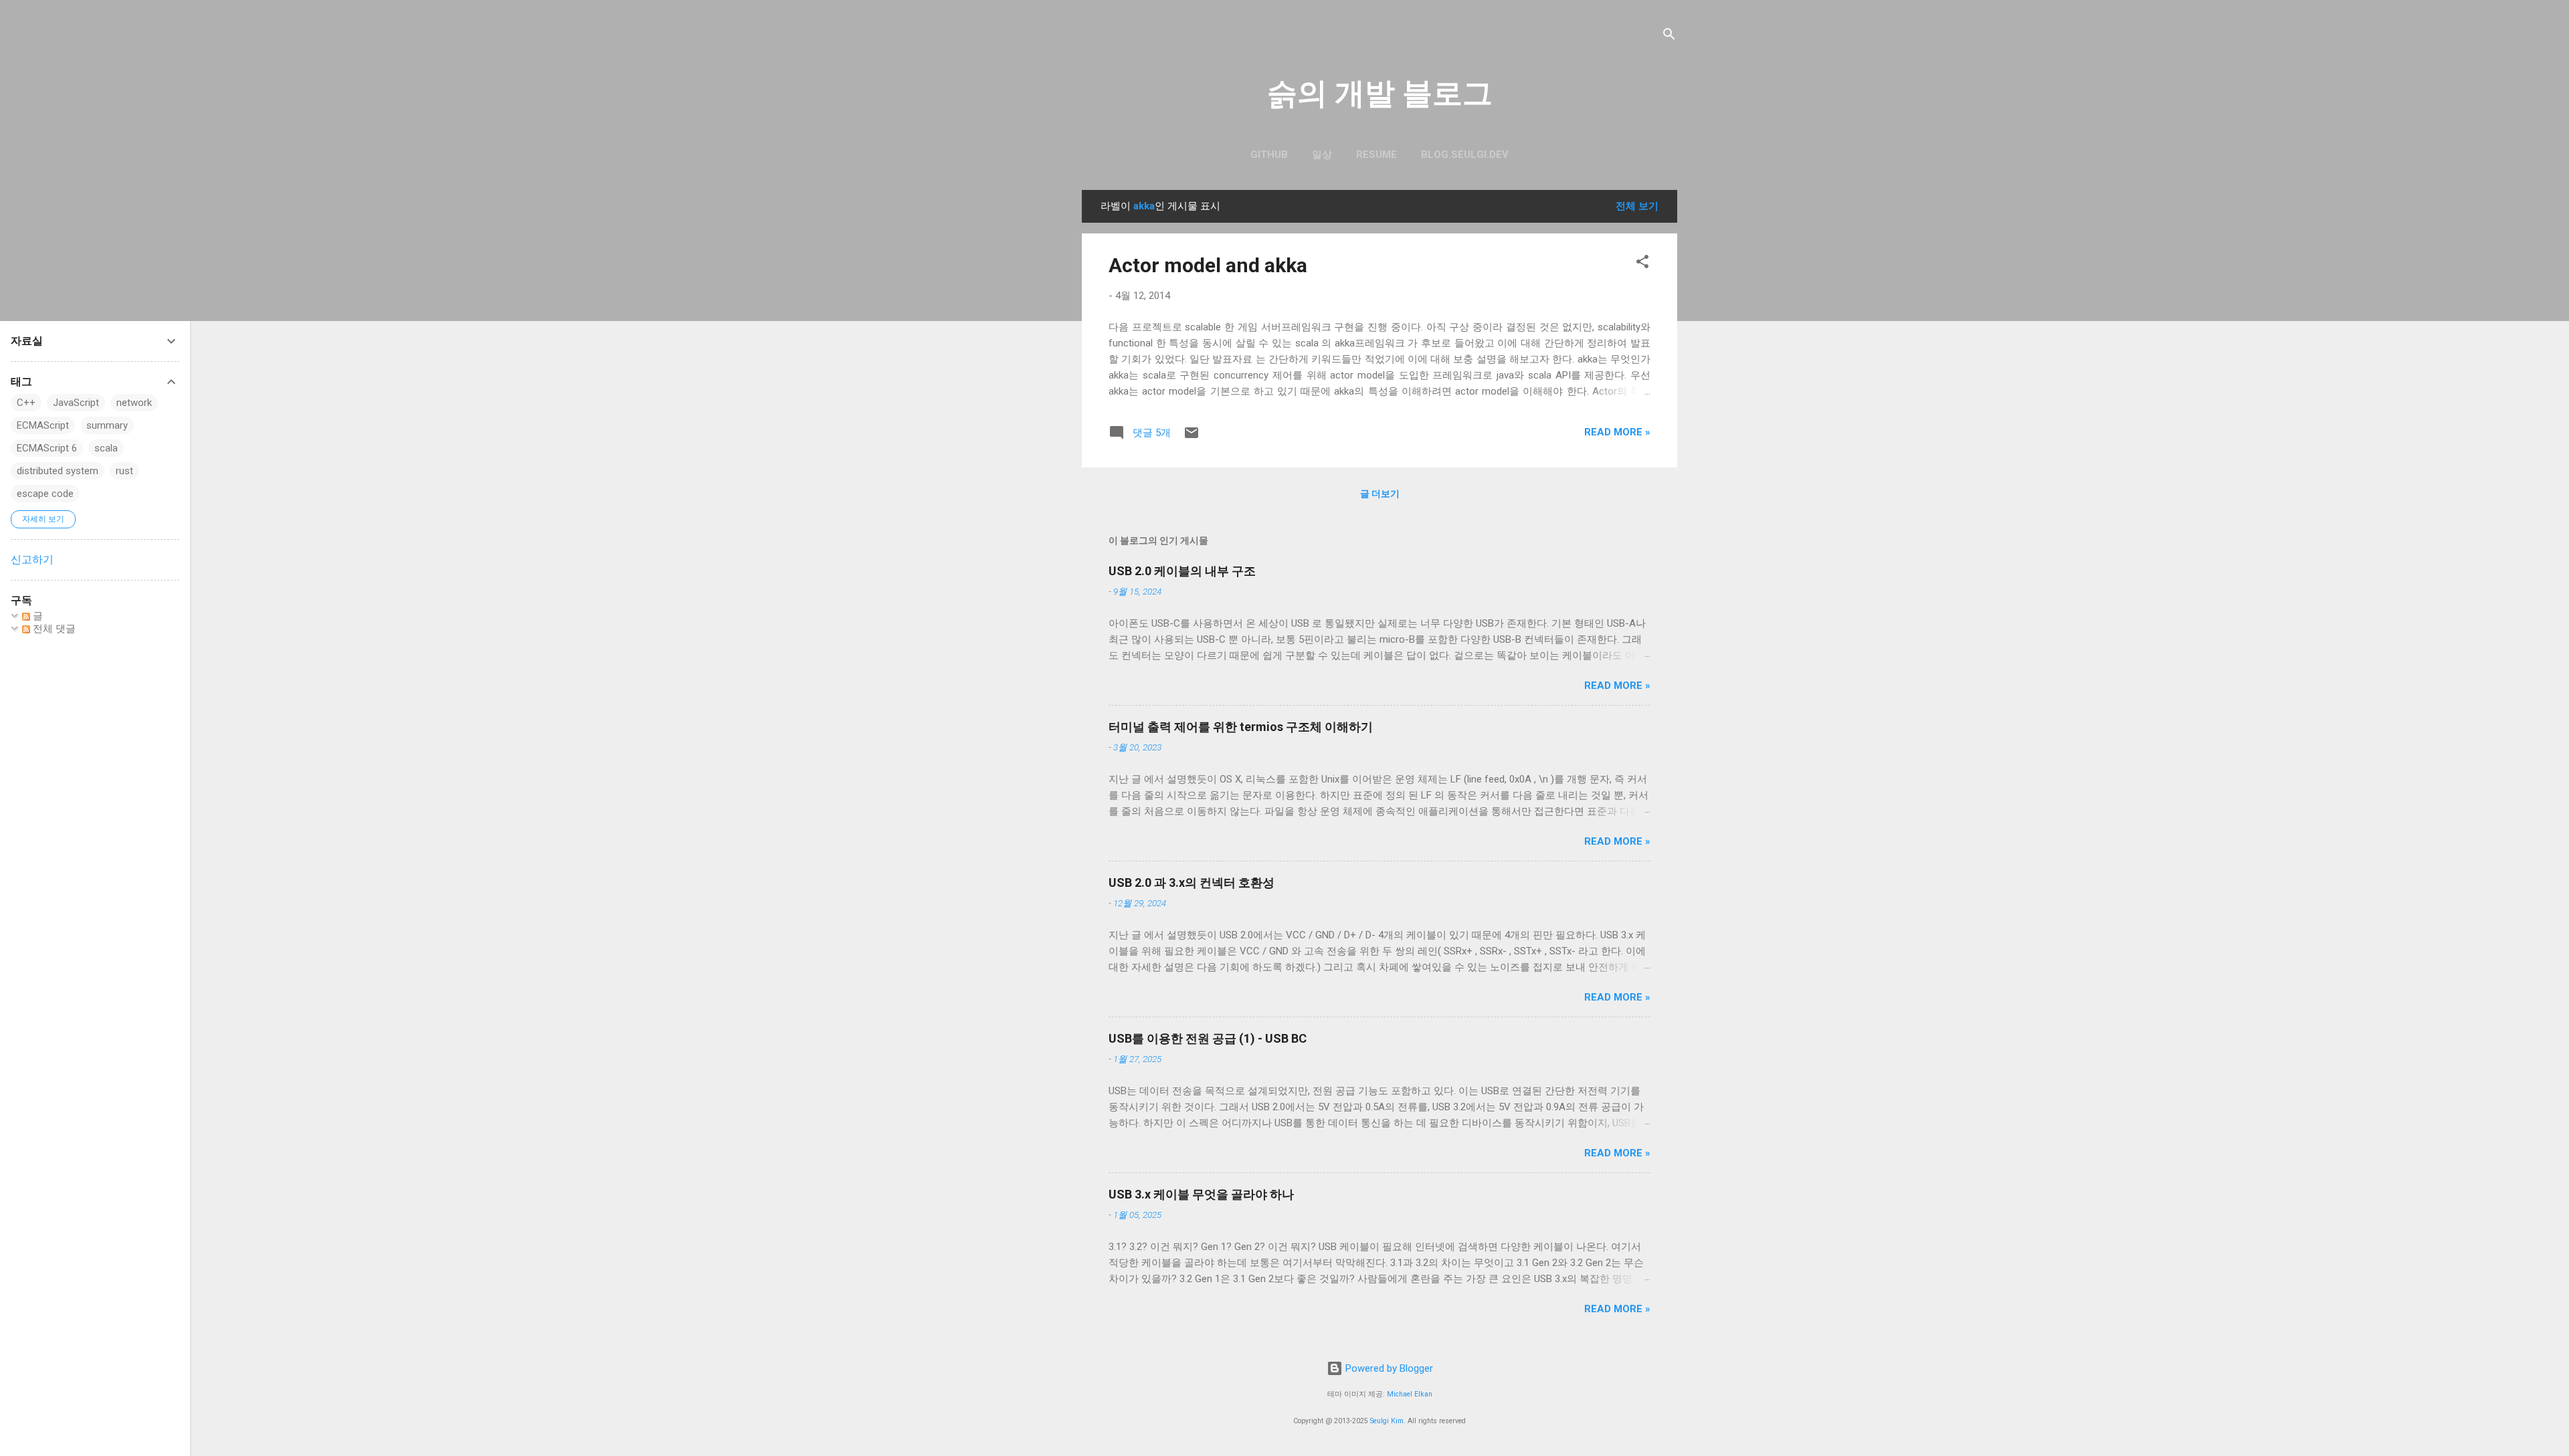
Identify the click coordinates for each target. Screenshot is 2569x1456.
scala (106, 448)
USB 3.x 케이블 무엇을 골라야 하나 (1201, 1194)
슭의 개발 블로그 (1380, 93)
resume (1376, 154)
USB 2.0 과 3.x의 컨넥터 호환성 (1192, 882)
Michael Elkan (1410, 1394)
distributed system (58, 471)
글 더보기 (1380, 494)
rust (124, 471)
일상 (1322, 154)
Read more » (1617, 432)
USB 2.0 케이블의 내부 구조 (1182, 571)
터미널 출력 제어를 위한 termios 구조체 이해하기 (1241, 727)
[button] (1642, 264)
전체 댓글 (53, 629)
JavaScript (76, 403)
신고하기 (32, 559)
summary (107, 425)
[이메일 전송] (1192, 437)
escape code (45, 494)
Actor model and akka (1208, 265)
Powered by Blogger (1388, 1368)
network (134, 403)
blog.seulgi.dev (1465, 154)
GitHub (1269, 154)
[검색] (1669, 36)
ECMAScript (43, 425)
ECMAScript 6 (47, 448)
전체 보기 (1637, 206)
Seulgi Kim (1387, 1421)
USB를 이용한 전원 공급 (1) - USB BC (1208, 1038)
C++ (26, 403)
